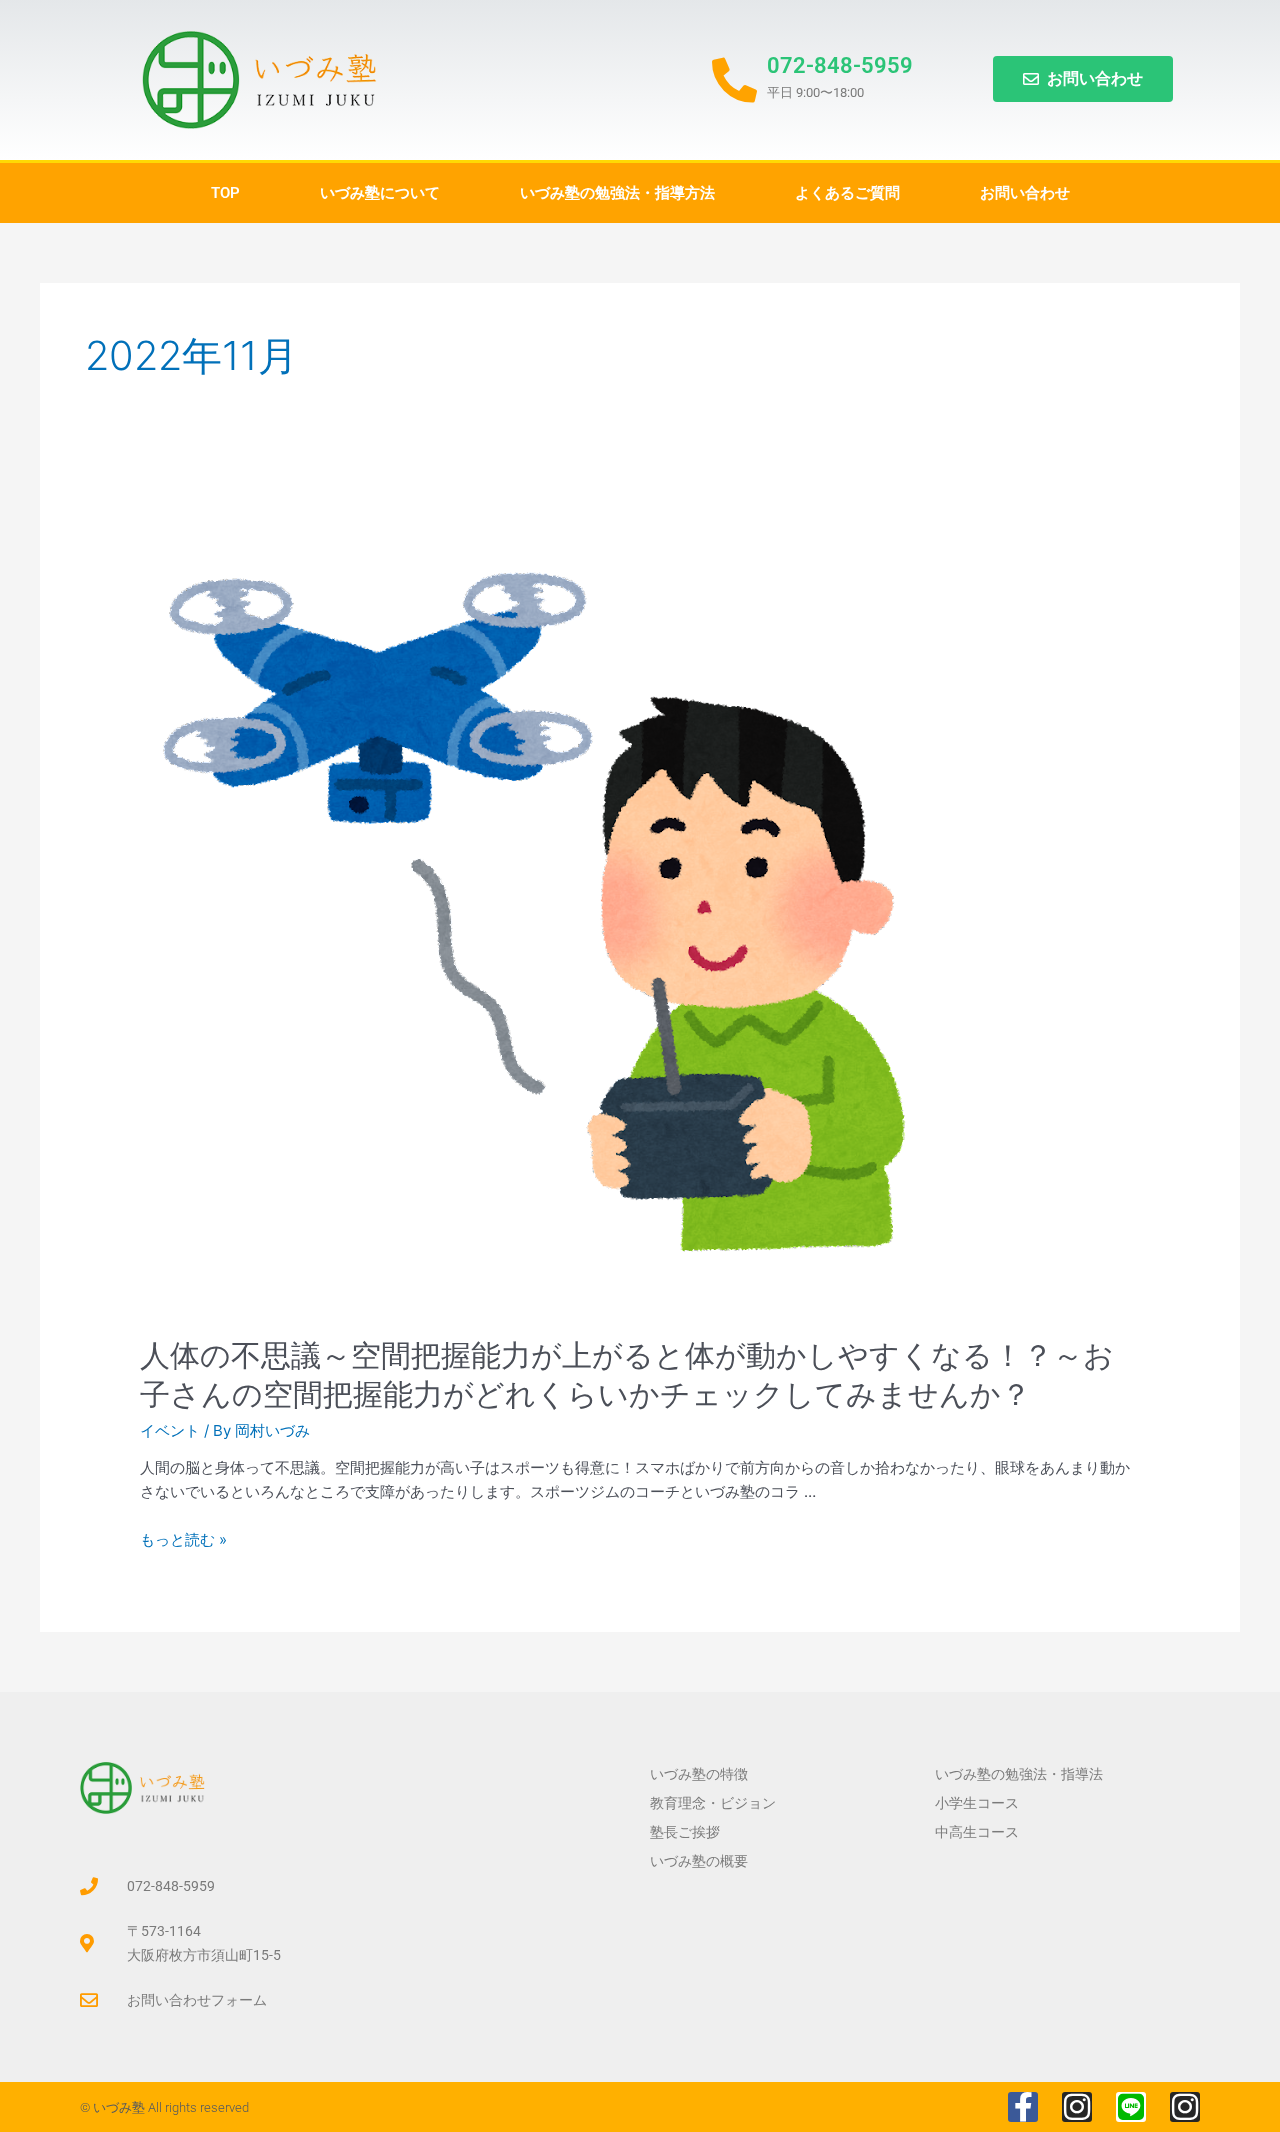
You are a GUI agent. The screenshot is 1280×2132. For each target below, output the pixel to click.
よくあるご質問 (847, 193)
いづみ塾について (380, 193)
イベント (170, 1430)
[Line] (1131, 2107)
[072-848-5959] (734, 80)
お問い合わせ (1025, 193)
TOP (225, 193)
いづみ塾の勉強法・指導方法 (617, 193)
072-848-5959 (840, 65)
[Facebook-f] (1023, 2107)
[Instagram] (1077, 2107)
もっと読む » (183, 1539)
